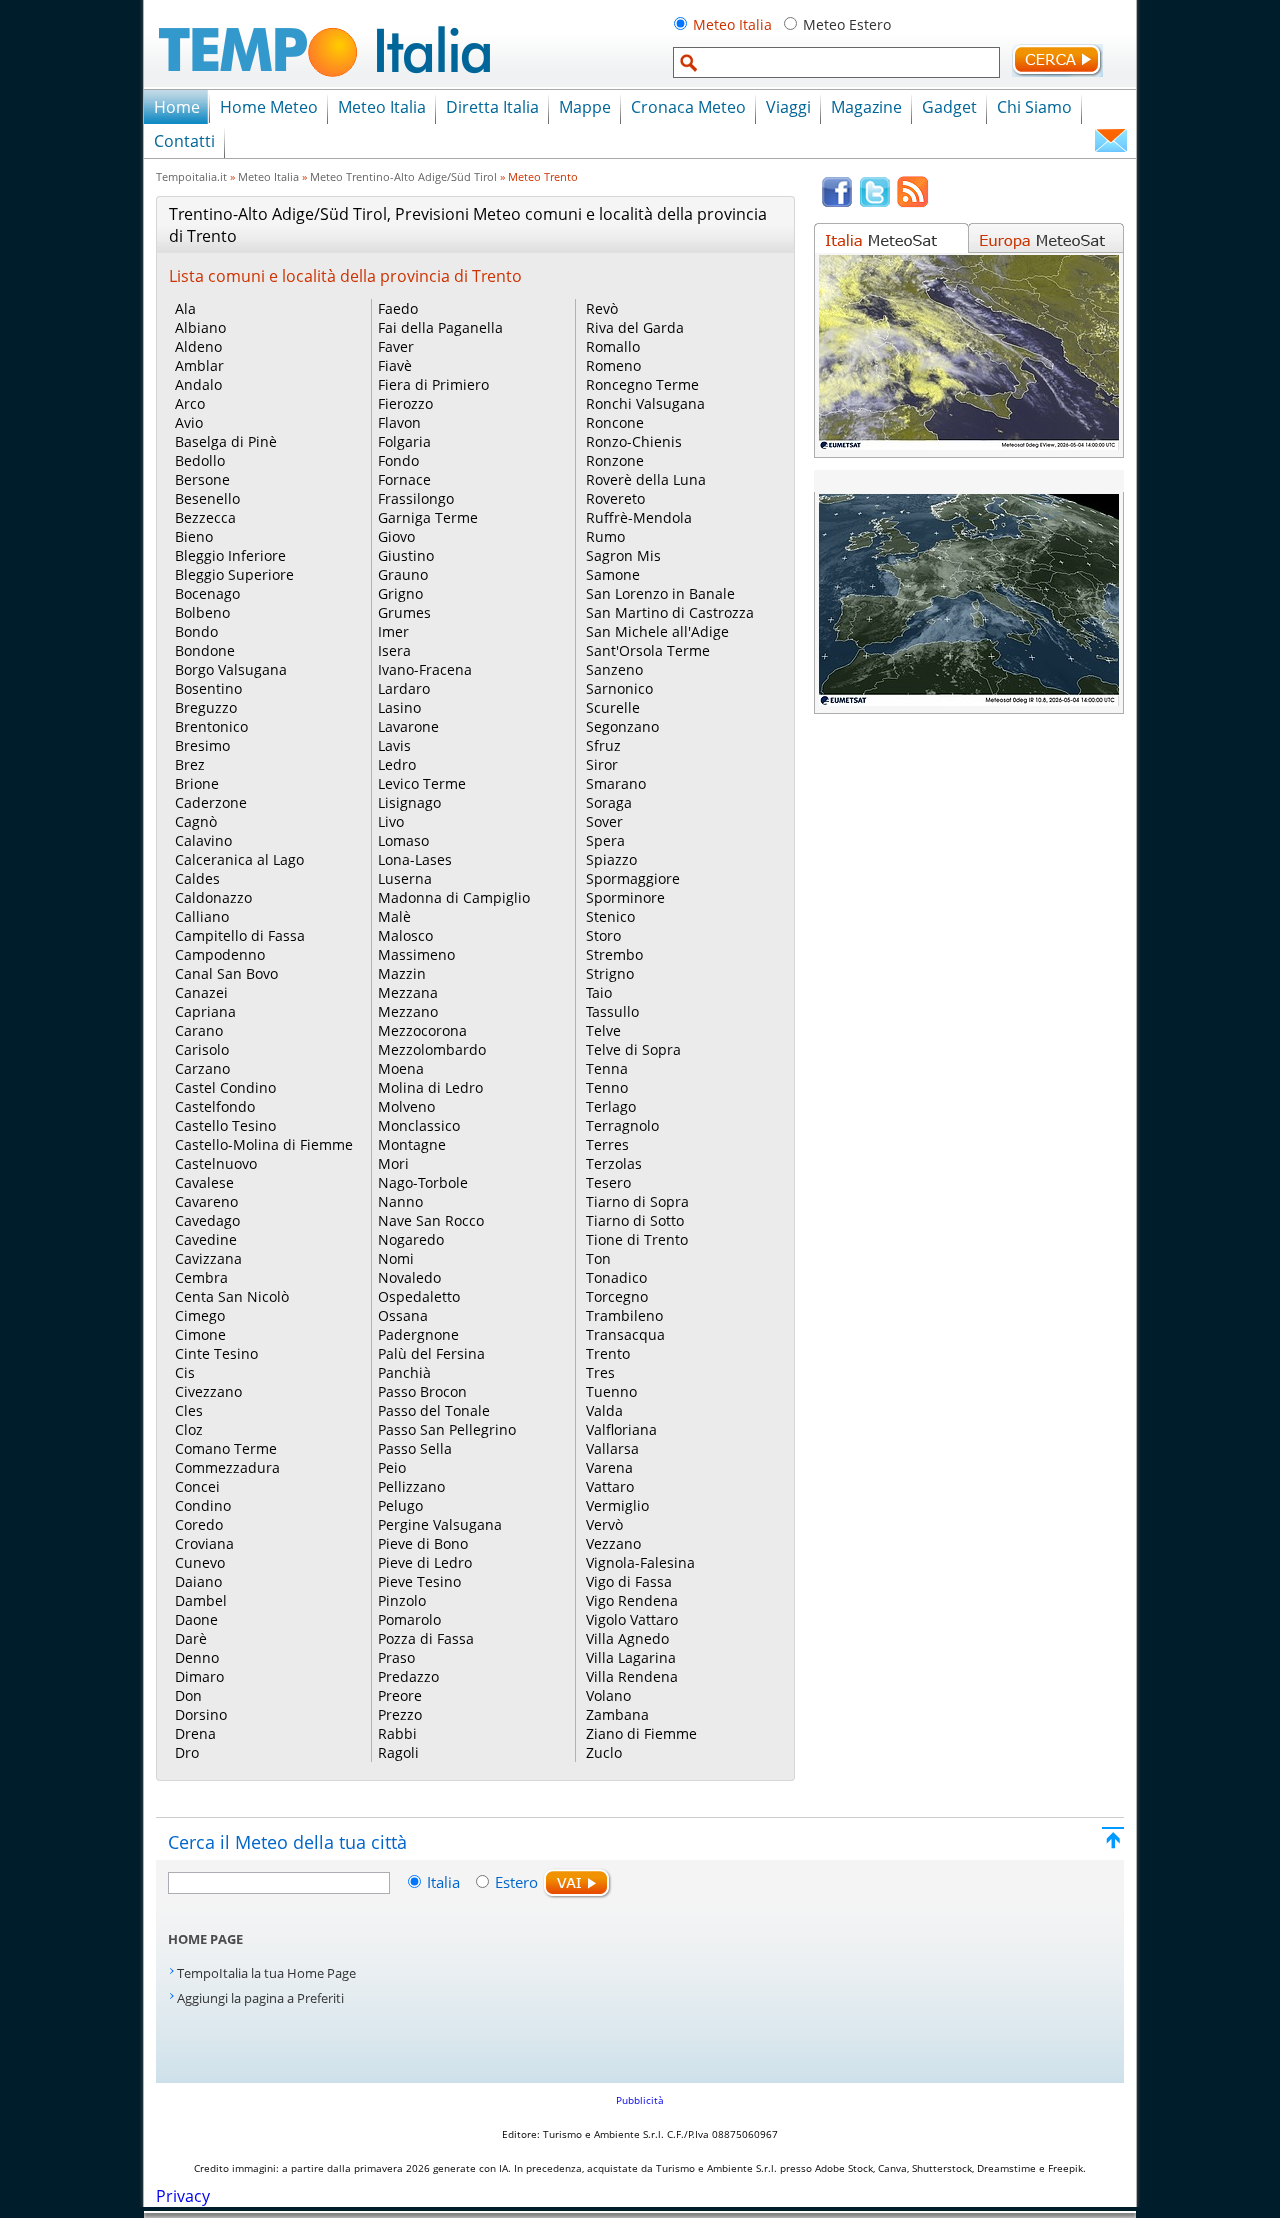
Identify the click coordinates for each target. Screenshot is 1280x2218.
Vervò (604, 1524)
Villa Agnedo (627, 1638)
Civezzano (208, 1391)
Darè (191, 1638)
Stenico (610, 916)
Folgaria (404, 441)
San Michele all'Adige (657, 631)
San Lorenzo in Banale (660, 593)
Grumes (404, 612)
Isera (394, 650)
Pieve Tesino (419, 1581)
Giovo (396, 536)
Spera (605, 840)
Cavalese (204, 1182)
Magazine (866, 107)
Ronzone (615, 460)
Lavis (394, 745)
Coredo (199, 1524)
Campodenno (220, 954)
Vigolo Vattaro (632, 1619)
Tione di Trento (637, 1239)
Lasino (399, 707)
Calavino (203, 840)
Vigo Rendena (632, 1600)
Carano (199, 1030)
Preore (400, 1695)
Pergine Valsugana (440, 1524)
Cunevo (200, 1562)
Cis (185, 1372)
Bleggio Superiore (234, 574)
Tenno (607, 1087)
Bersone (202, 479)
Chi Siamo (1034, 107)
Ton (598, 1258)
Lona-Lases (415, 859)
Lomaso (403, 840)
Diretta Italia (492, 107)
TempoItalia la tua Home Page (266, 1973)
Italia (445, 1882)
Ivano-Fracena (425, 669)
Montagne (412, 1144)
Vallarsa (612, 1448)
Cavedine (206, 1239)
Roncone (615, 422)
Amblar (199, 365)
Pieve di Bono (423, 1543)
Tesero (608, 1182)
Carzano (202, 1068)
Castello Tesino (225, 1125)
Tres (600, 1372)
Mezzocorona (422, 1030)
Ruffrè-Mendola (639, 517)
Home (177, 107)
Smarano (616, 783)
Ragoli (398, 1752)
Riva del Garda (635, 327)
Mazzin (402, 973)
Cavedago (207, 1220)
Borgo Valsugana (231, 669)
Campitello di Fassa (240, 935)
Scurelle (613, 707)
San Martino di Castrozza (670, 612)
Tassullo (612, 1011)
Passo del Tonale (434, 1410)
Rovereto (615, 498)
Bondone (205, 650)
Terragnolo (622, 1125)
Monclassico (419, 1125)
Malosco (405, 935)
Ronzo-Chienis (634, 441)
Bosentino (208, 688)
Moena (401, 1068)
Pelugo (400, 1505)
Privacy (183, 2196)
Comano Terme (226, 1448)
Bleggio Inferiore (230, 555)
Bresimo (202, 745)
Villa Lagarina (631, 1657)
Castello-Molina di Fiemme (264, 1144)
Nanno (400, 1201)
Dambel (201, 1600)
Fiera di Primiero (433, 384)
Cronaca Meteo (688, 107)
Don (188, 1695)
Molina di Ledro (430, 1087)
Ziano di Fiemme (641, 1733)
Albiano (200, 327)
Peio (392, 1467)
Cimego (200, 1315)
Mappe (585, 107)
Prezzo (400, 1714)
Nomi (396, 1258)
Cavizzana (208, 1258)
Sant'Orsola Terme (648, 650)
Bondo (196, 631)
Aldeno (198, 346)
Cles (189, 1410)
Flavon (399, 422)
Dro (187, 1752)
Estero (516, 1882)
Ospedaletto (419, 1296)
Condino (203, 1505)
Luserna (405, 878)
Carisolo (202, 1049)
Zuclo (604, 1752)
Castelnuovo (216, 1163)
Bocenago (207, 593)
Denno (197, 1657)
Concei (197, 1486)
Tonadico (616, 1277)
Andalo (198, 384)
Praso (396, 1657)
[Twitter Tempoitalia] (875, 203)
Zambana (617, 1714)
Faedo (398, 308)
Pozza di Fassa (426, 1638)
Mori (393, 1163)
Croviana (204, 1543)
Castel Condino (225, 1087)
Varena (609, 1467)
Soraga (609, 802)
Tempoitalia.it (191, 176)
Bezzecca (205, 517)
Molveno (406, 1106)
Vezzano (613, 1543)
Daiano (198, 1581)
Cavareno (206, 1201)
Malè (394, 916)
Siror (602, 764)
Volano (608, 1695)
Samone (613, 574)
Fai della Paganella (440, 327)
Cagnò (196, 821)
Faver (396, 346)
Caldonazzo (213, 897)
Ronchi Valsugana (645, 403)
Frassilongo (416, 498)
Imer (393, 631)
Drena (195, 1733)
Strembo (614, 954)
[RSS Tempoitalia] (913, 203)
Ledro (397, 764)
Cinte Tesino (216, 1353)
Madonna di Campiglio (454, 897)
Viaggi (788, 107)
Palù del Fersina (431, 1353)
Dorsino (201, 1714)
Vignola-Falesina (640, 1562)
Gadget (949, 107)
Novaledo (409, 1277)
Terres (607, 1144)
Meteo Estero (847, 24)
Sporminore (625, 897)
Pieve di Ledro (425, 1562)
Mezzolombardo (432, 1049)
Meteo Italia (732, 24)
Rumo (605, 536)
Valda (604, 1410)
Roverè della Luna (646, 479)
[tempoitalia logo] (324, 83)
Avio (189, 422)
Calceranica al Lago (239, 859)
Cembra (201, 1277)
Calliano (202, 916)
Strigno (610, 973)
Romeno (613, 365)
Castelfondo (215, 1106)
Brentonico (211, 726)
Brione (197, 783)
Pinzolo (402, 1600)
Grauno (403, 574)
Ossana (403, 1315)
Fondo (398, 460)
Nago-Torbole (423, 1182)
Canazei (201, 992)
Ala (185, 308)
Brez (190, 764)
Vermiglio (617, 1505)
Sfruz (603, 745)
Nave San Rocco (431, 1220)
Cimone (200, 1334)
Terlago (611, 1106)
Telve (603, 1030)
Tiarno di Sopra (637, 1201)
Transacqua (625, 1334)
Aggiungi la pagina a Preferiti (260, 1998)
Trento (608, 1353)
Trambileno (624, 1315)
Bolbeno (202, 612)
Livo (391, 821)
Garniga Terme (428, 517)
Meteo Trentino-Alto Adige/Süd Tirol (403, 176)
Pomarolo (409, 1619)
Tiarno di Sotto (635, 1220)
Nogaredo (411, 1239)
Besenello (207, 498)
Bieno (194, 536)
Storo (603, 935)
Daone (196, 1619)
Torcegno (617, 1296)
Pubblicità (640, 2100)
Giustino (406, 555)
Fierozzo (405, 403)
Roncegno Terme (642, 384)
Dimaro (199, 1676)
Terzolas (614, 1163)
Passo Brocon (422, 1391)
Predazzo (408, 1676)
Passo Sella (415, 1448)
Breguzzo (206, 707)
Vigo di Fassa (629, 1581)
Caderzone (211, 802)
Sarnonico (619, 688)
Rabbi (397, 1733)
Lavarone (408, 726)
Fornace (404, 479)
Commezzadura (227, 1467)
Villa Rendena (632, 1676)
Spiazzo (611, 859)
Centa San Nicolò (232, 1296)
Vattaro (610, 1486)
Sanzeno (614, 669)
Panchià (404, 1372)
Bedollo (200, 460)
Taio (599, 992)
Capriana (205, 1011)
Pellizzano (411, 1486)
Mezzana (408, 992)
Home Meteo (269, 107)
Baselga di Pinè (226, 441)
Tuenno (611, 1391)
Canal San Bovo (226, 973)
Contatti (184, 141)
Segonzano (622, 726)
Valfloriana (621, 1429)
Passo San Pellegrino (447, 1429)
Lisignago (409, 802)
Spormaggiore (633, 878)
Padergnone (418, 1334)
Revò (602, 308)
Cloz (189, 1429)
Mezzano (408, 1011)
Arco (190, 403)
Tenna (607, 1068)
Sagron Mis (623, 555)
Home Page (205, 1939)
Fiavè (395, 365)
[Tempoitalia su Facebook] (837, 203)
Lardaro (404, 688)
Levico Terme (422, 783)
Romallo (613, 346)
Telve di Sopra (633, 1049)
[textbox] (836, 62)
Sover (604, 821)
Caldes (197, 878)
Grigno (400, 593)
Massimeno (416, 954)
